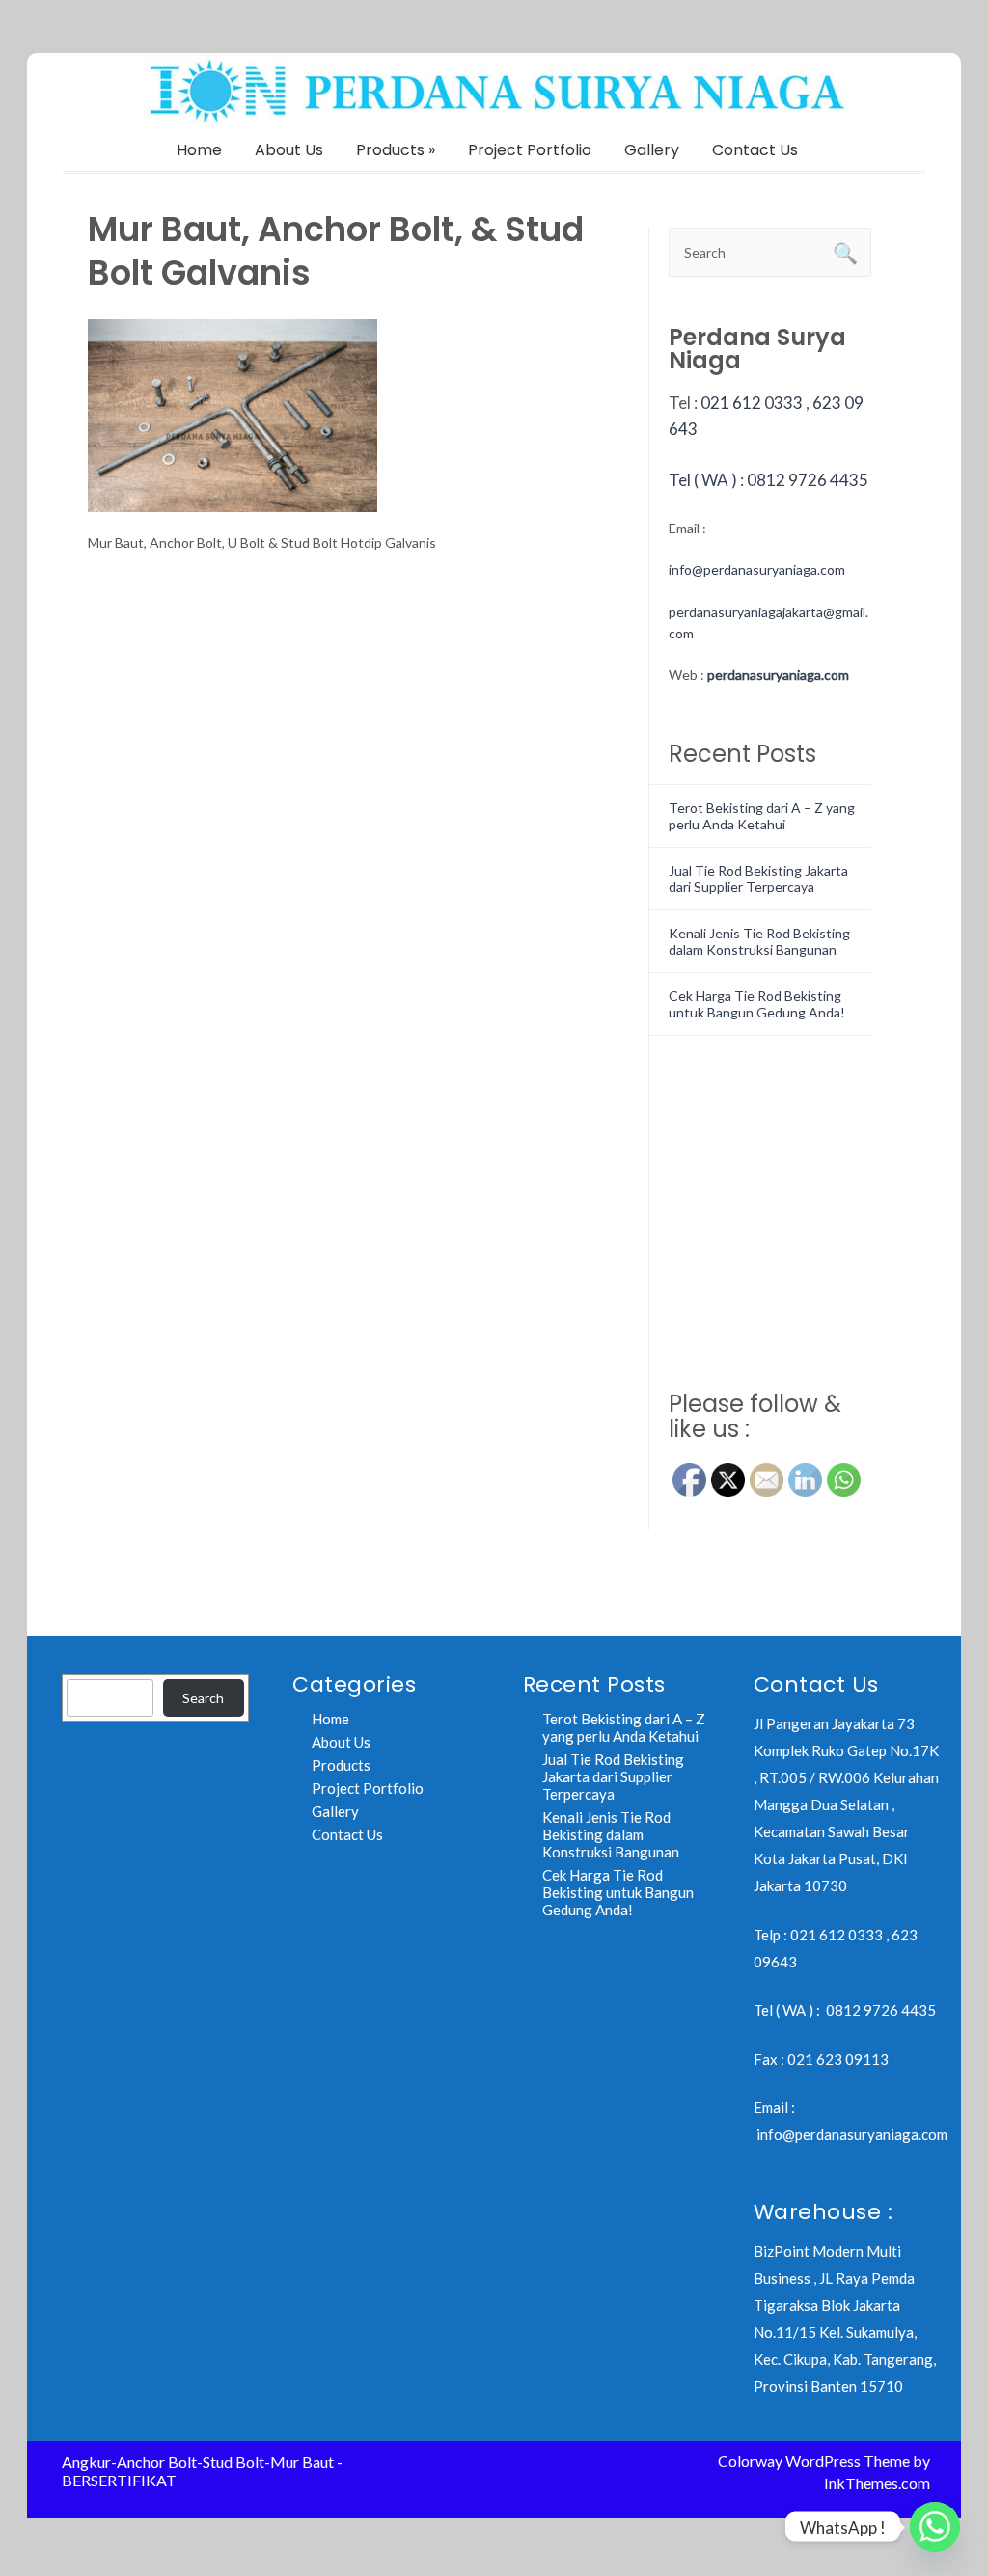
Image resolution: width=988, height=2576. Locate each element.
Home (199, 150)
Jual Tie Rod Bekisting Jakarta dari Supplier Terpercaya (758, 879)
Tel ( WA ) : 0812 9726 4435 (768, 480)
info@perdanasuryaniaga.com (757, 569)
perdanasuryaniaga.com (778, 675)
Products (396, 150)
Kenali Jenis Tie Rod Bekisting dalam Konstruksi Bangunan (759, 941)
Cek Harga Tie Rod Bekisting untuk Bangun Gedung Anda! (757, 1004)
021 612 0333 (752, 403)
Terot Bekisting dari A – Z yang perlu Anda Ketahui (762, 816)
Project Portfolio (530, 150)
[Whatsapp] (935, 2527)
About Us (289, 150)
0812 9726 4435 (881, 2010)
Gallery (652, 150)
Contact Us (755, 150)
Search (203, 1698)
